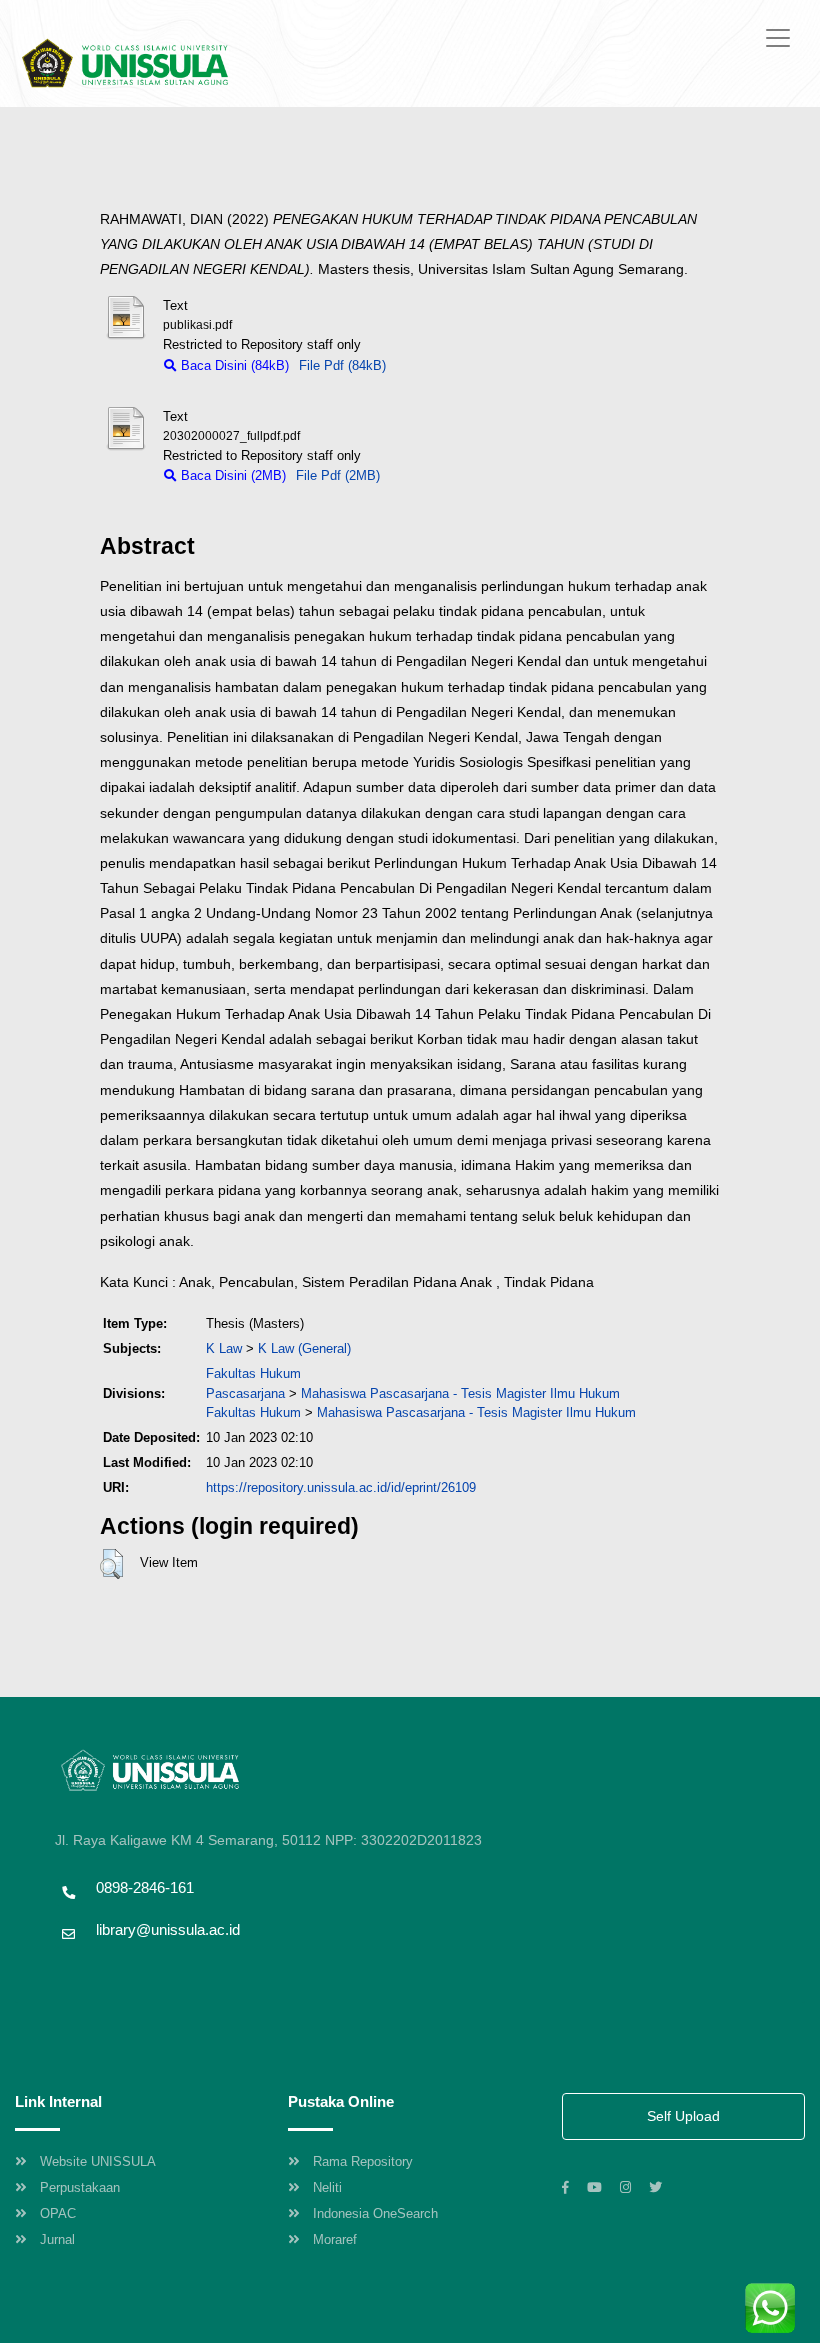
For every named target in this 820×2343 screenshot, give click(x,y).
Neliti (327, 2187)
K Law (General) (304, 1348)
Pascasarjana (245, 1393)
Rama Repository (363, 2161)
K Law (224, 1348)
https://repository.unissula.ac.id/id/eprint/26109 (341, 1487)
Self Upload (683, 2116)
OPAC (58, 2213)
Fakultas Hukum (253, 1373)
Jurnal (57, 2239)
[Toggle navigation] (778, 38)
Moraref (335, 2239)
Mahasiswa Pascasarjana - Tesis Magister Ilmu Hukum (460, 1393)
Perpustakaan (80, 2187)
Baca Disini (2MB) (231, 475)
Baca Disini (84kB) (233, 365)
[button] (111, 1564)
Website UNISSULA (98, 2161)
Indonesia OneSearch (375, 2213)
